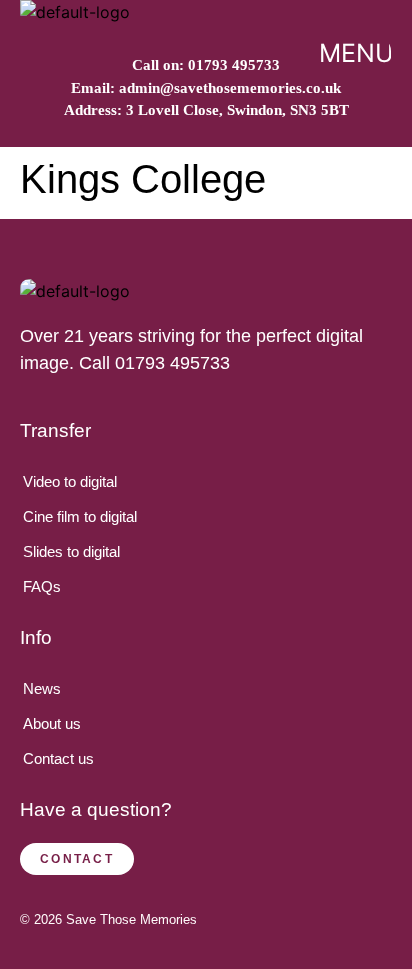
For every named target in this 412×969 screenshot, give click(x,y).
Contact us (58, 758)
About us (52, 723)
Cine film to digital (80, 516)
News (42, 688)
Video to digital (70, 481)
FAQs (42, 586)
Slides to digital (71, 551)
